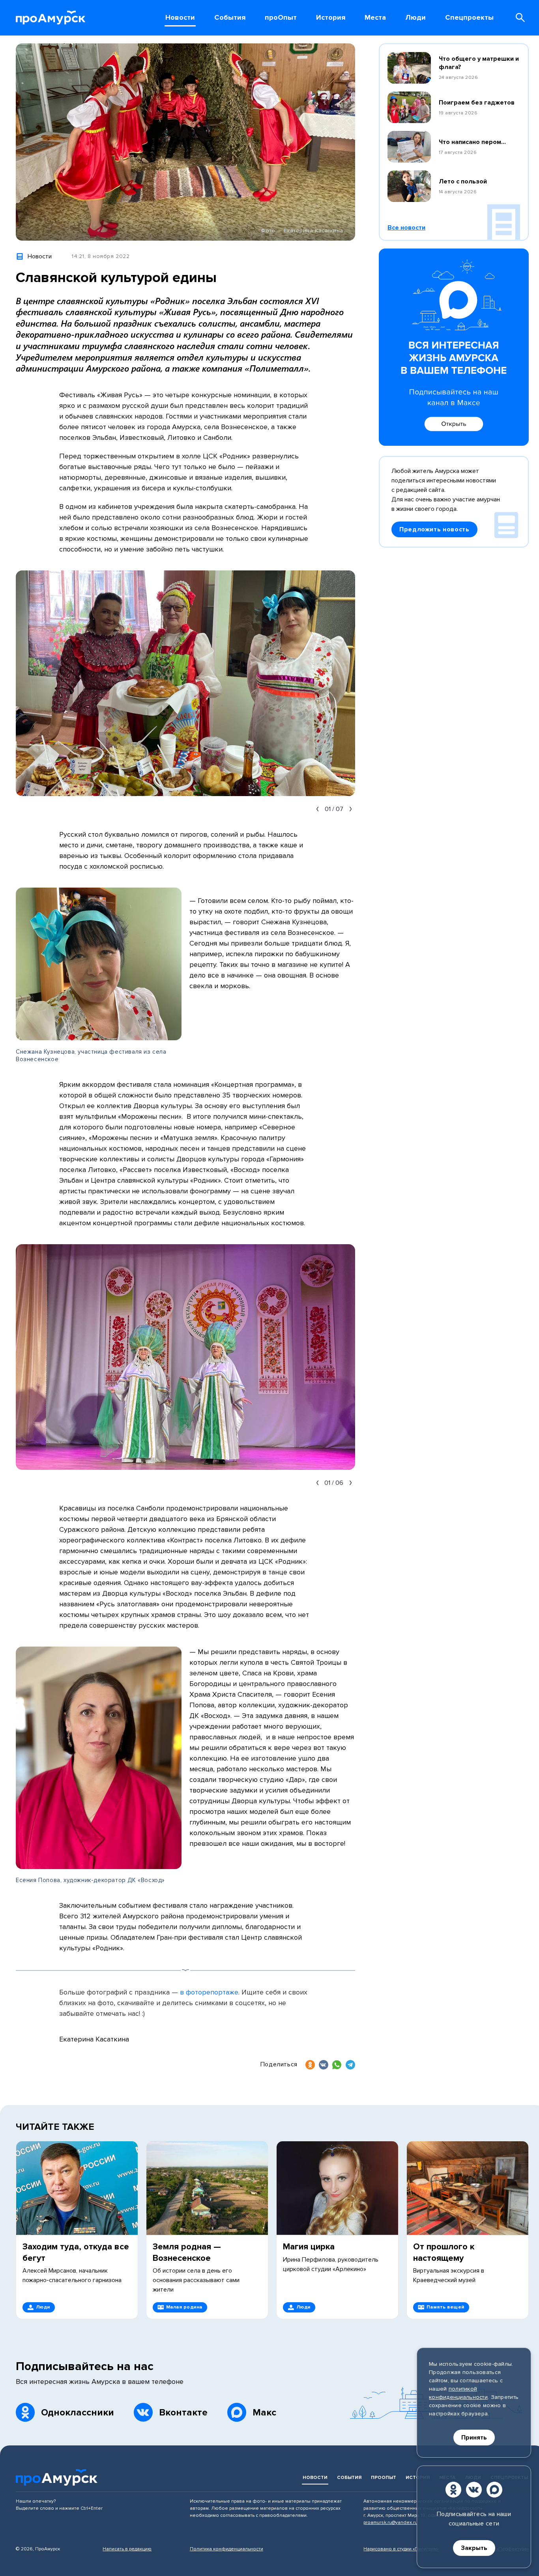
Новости (315, 2478)
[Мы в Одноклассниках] (453, 2490)
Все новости (406, 228)
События (349, 2478)
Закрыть (474, 2548)
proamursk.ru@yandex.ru (390, 2523)
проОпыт (384, 2478)
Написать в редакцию (127, 2549)
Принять (474, 2438)
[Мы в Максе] (494, 2490)
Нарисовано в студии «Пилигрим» (401, 2549)
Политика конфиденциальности (226, 2549)
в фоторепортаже (209, 1992)
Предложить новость (434, 529)
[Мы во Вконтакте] (474, 2490)
